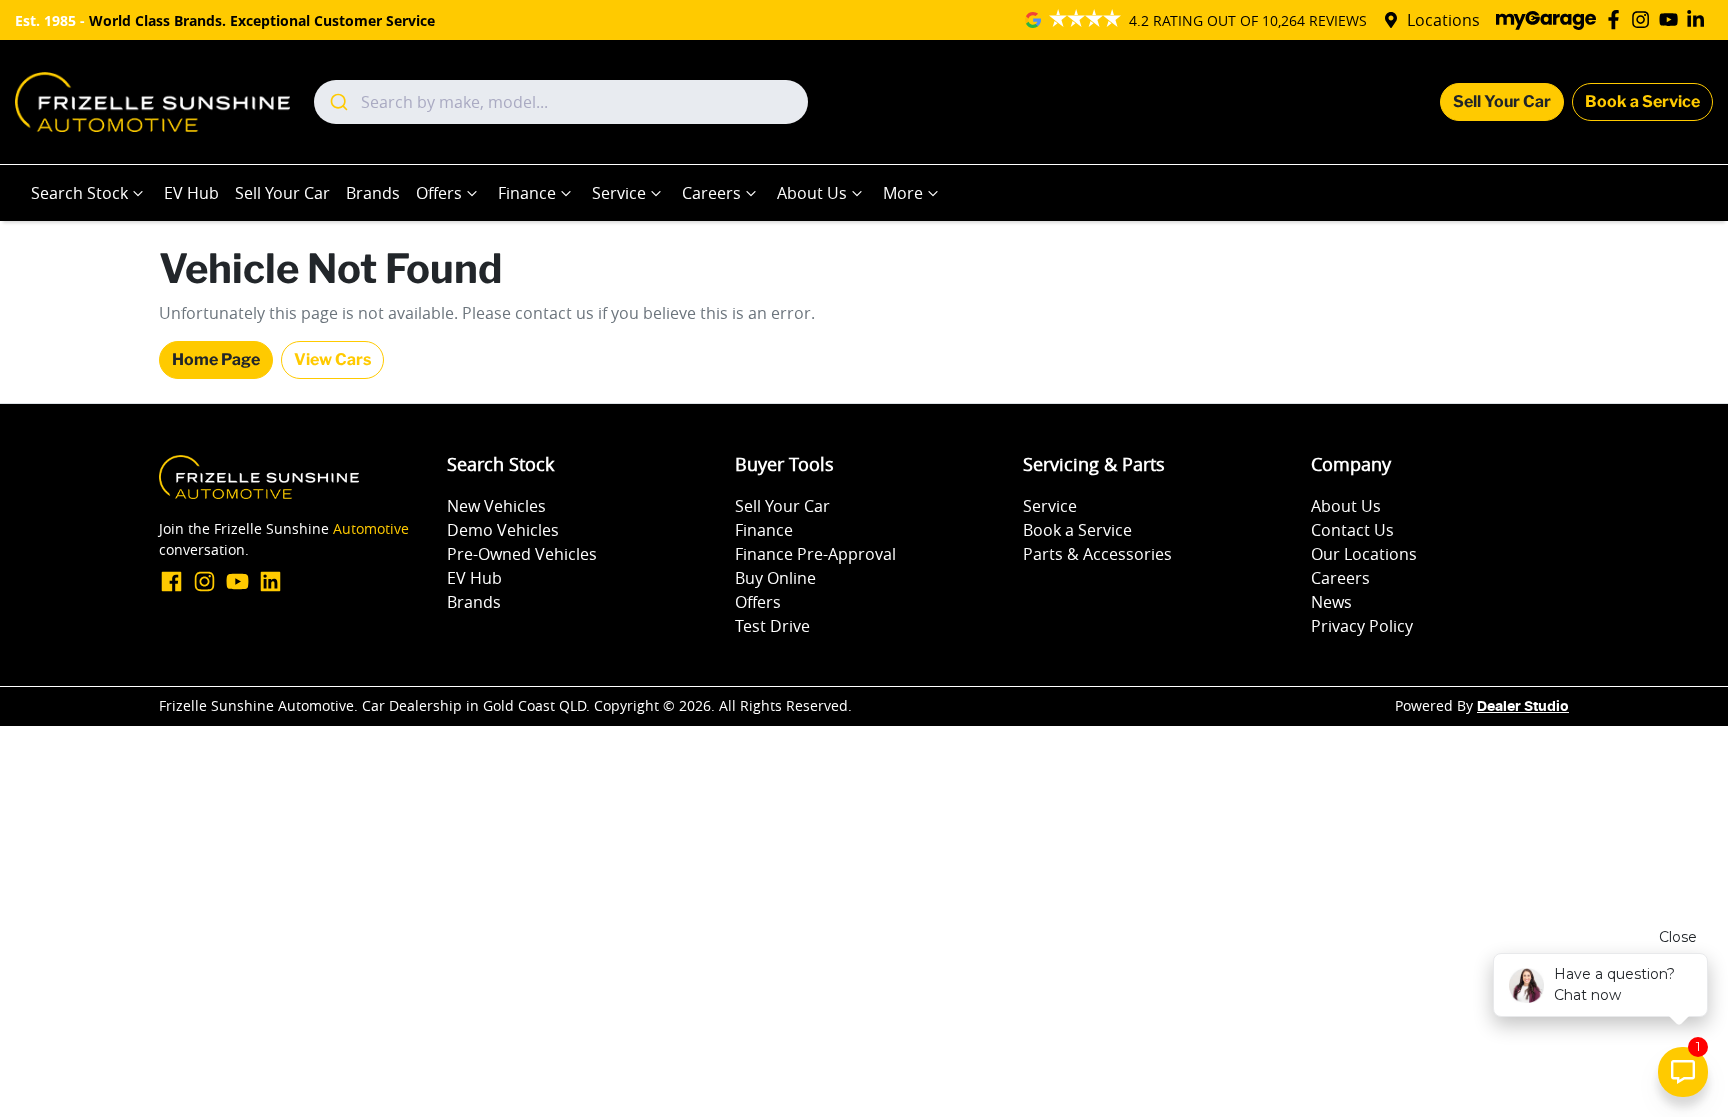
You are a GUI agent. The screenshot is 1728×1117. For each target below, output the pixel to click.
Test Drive (772, 626)
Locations (1443, 20)
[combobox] (560, 102)
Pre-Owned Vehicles (522, 554)
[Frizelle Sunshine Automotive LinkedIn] (1699, 19)
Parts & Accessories (1097, 554)
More (903, 193)
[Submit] (337, 102)
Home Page (216, 359)
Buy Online (775, 578)
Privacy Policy (1362, 626)
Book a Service (1642, 101)
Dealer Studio (1523, 707)
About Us (812, 193)
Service (619, 193)
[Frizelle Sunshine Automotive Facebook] (1617, 19)
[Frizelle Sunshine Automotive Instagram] (1644, 19)
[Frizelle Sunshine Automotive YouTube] (1672, 19)
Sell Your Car (1502, 101)
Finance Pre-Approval (815, 554)
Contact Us (1352, 530)
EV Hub (191, 193)
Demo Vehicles (503, 530)
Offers (439, 193)
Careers (711, 193)
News (1331, 602)
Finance (527, 193)
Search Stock (79, 193)
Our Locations (1364, 554)
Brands (373, 193)
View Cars (332, 359)
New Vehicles (496, 506)
